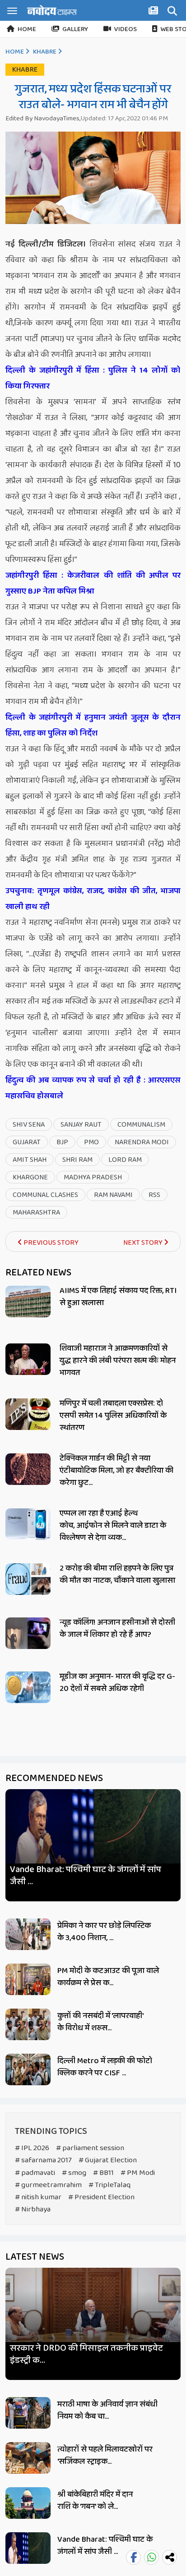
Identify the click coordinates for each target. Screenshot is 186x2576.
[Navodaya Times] (52, 10)
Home (27, 29)
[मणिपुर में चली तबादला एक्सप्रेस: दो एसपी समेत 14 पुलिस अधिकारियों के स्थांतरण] (28, 1414)
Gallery (75, 29)
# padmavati (35, 2173)
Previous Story (50, 1243)
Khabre (45, 52)
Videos (126, 29)
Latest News (35, 2257)
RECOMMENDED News (54, 1778)
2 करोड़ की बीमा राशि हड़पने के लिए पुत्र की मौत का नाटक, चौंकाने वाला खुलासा (117, 1574)
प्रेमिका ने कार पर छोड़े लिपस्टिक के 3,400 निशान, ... (104, 1932)
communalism (141, 1125)
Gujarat (27, 1142)
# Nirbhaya (33, 2209)
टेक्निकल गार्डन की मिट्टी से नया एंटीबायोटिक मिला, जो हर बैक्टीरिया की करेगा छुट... (116, 1471)
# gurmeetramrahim (48, 2185)
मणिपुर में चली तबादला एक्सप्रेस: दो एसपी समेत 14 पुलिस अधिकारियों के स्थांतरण (113, 1416)
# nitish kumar (38, 2197)
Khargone (30, 1177)
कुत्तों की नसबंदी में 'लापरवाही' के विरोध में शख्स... (100, 2022)
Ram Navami (113, 1195)
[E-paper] (154, 12)
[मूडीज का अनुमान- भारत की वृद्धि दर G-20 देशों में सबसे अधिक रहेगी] (28, 1687)
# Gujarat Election (108, 2160)
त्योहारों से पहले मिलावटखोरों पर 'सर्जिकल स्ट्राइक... (105, 2455)
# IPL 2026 (32, 2148)
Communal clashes (45, 1195)
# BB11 (103, 2173)
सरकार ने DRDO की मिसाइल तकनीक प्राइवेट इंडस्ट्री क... (86, 2354)
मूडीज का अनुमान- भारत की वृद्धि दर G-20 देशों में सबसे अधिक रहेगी (117, 1683)
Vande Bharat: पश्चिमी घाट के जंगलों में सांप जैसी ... (86, 1876)
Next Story (144, 1243)
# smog (74, 2173)
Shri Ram (77, 1160)
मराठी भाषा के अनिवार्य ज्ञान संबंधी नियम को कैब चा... (107, 2410)
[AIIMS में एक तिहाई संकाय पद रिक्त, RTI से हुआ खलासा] (28, 1302)
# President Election (101, 2197)
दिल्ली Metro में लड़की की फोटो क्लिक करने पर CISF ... (105, 2067)
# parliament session (90, 2148)
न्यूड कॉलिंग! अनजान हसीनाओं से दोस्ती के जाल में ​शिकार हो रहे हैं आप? (117, 1628)
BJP (62, 1142)
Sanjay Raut (81, 1125)
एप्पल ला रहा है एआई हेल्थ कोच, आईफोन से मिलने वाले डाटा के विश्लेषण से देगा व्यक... (113, 1526)
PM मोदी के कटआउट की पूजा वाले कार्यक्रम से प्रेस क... (108, 1977)
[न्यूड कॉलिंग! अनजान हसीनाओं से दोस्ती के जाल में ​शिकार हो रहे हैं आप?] (28, 1633)
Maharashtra (36, 1213)
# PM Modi (138, 2173)
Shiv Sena (29, 1125)
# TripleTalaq (109, 2185)
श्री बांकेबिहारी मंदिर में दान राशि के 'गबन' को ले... (95, 2501)
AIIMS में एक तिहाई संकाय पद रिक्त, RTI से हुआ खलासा (118, 1297)
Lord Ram (125, 1160)
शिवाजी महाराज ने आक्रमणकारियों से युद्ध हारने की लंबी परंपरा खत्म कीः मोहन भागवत (118, 1361)
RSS (154, 1195)
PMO (91, 1142)
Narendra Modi (142, 1142)
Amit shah (30, 1160)
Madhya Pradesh (93, 1177)
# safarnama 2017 (43, 2160)
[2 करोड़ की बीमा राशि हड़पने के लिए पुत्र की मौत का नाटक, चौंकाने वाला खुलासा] (28, 1579)
